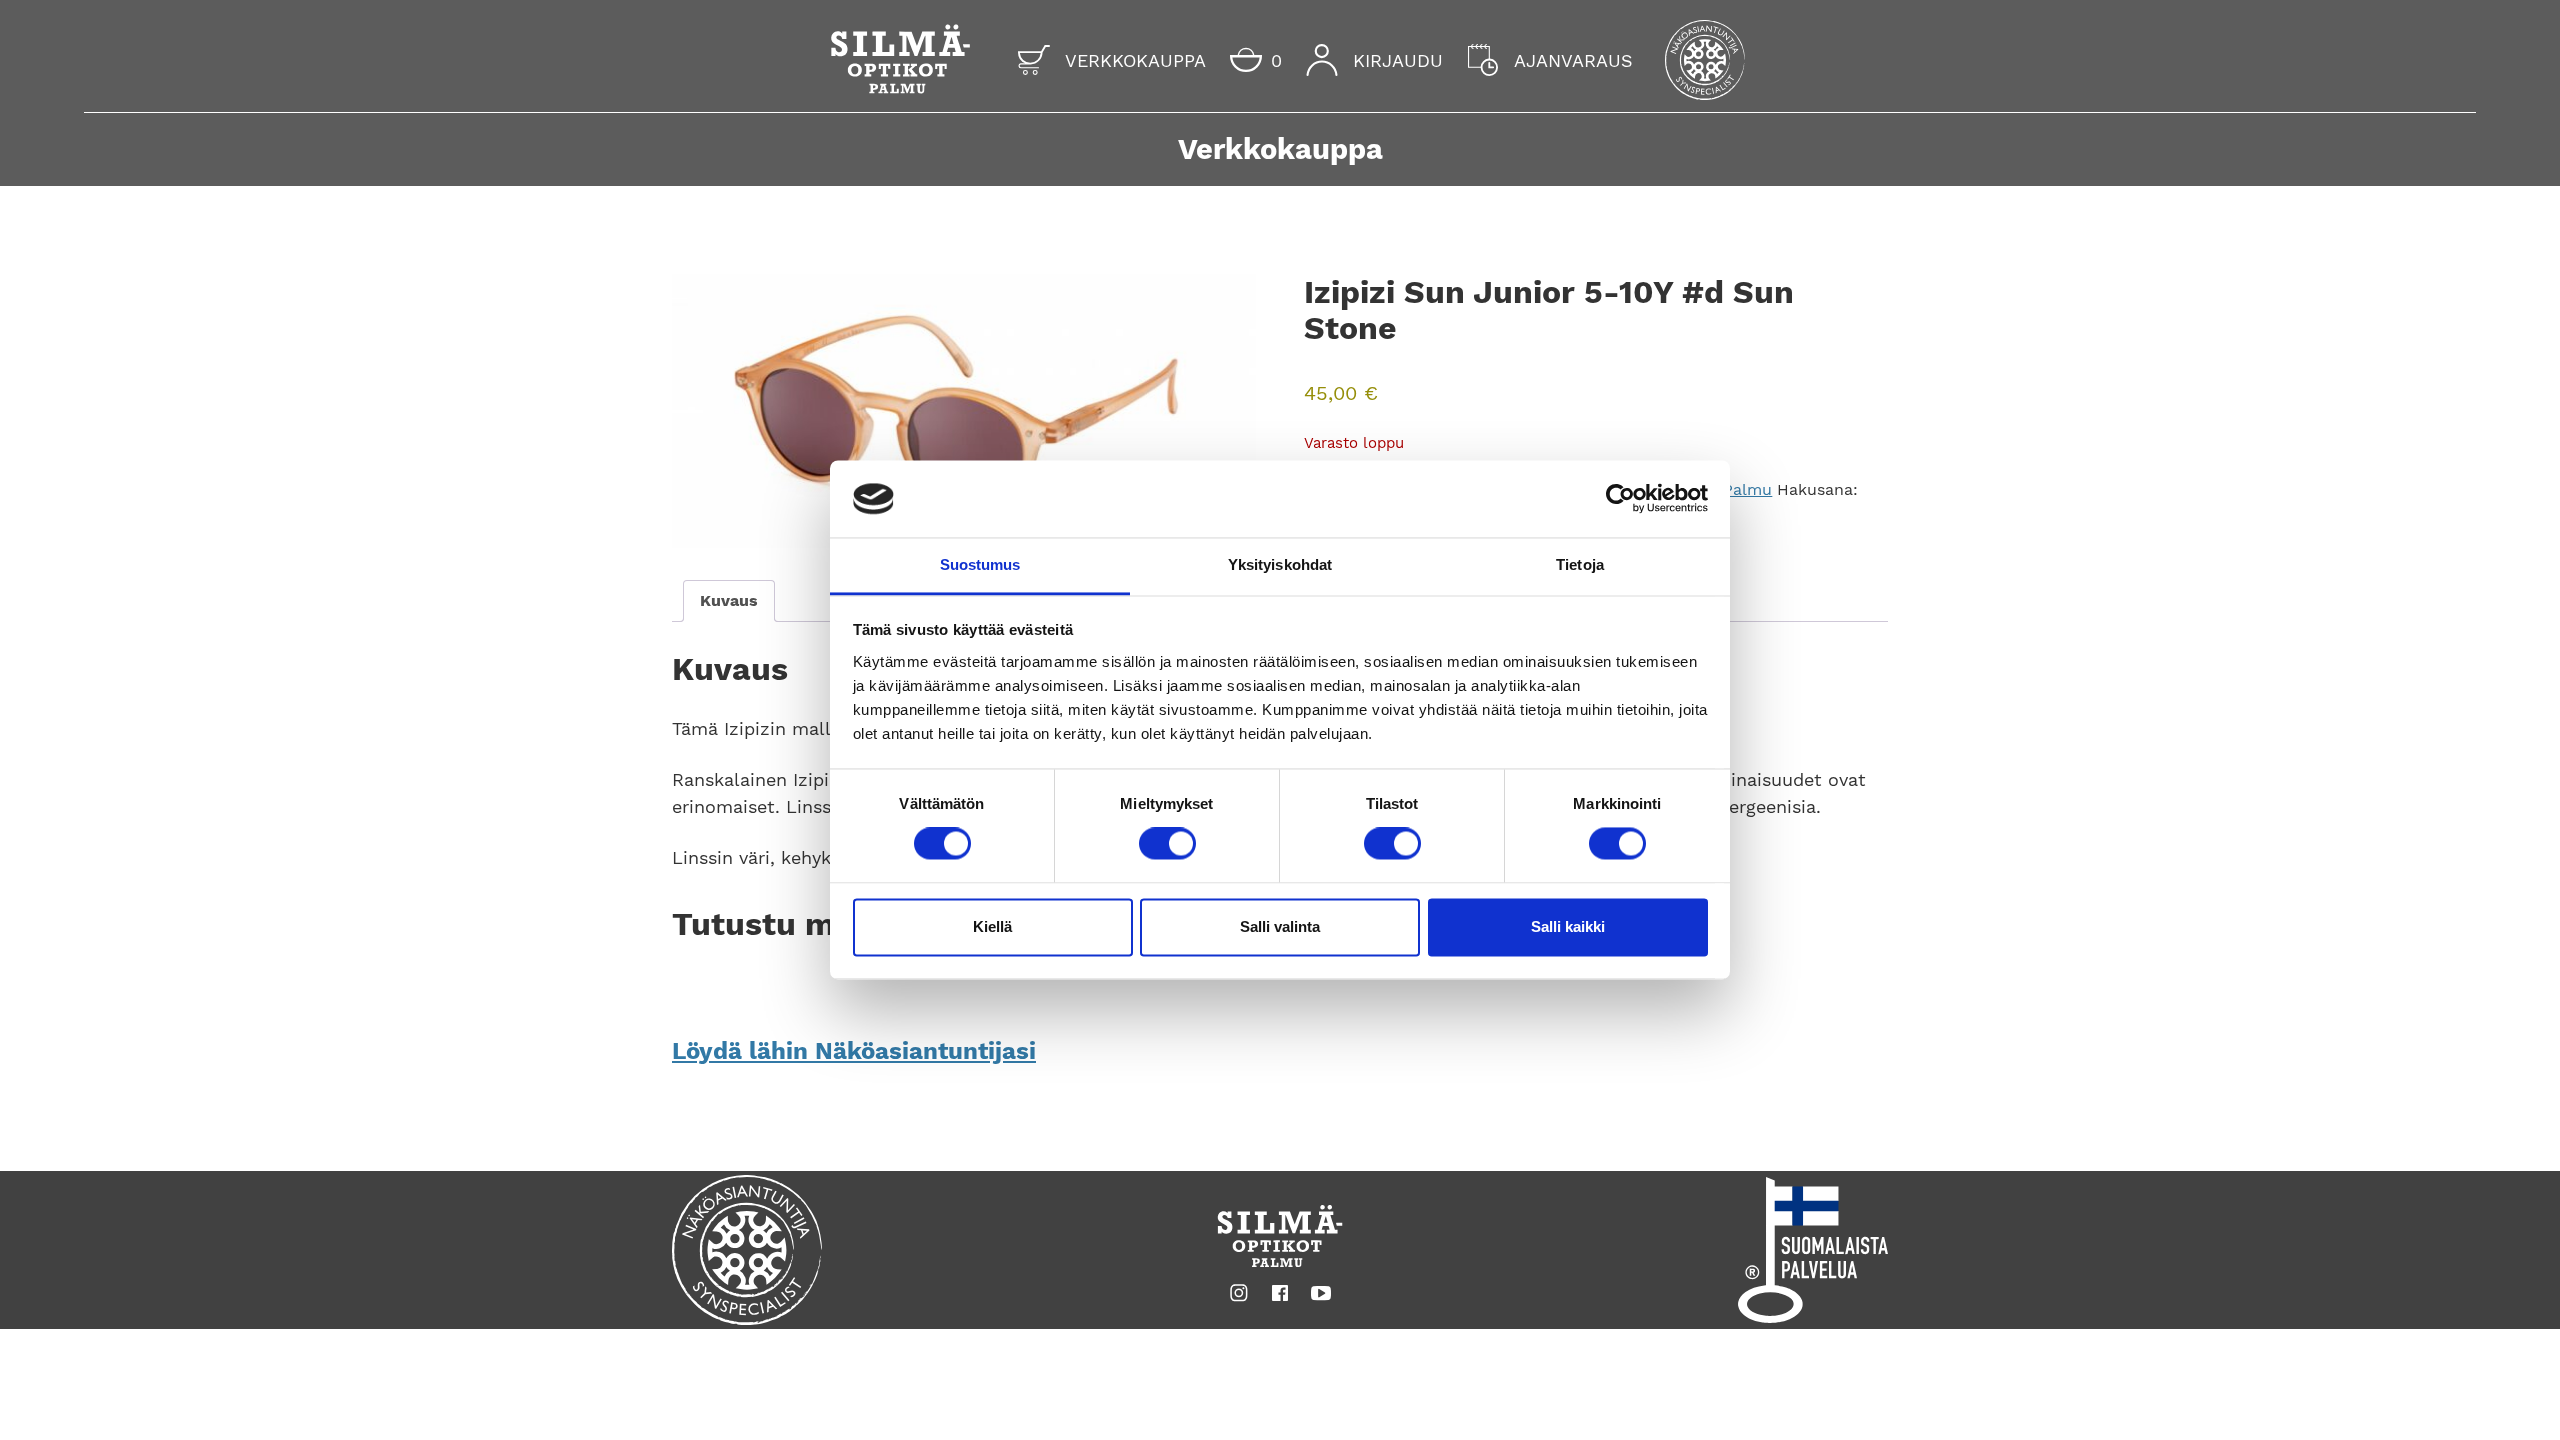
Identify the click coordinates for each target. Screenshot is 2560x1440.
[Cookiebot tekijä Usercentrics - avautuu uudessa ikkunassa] (1620, 499)
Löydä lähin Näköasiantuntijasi (854, 1051)
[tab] (729, 601)
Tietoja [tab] (1580, 564)
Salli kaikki (1568, 926)
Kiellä (992, 926)
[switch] (1167, 844)
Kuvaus (729, 600)
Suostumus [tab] (980, 564)
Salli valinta (1280, 926)
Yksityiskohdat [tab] (1280, 564)
